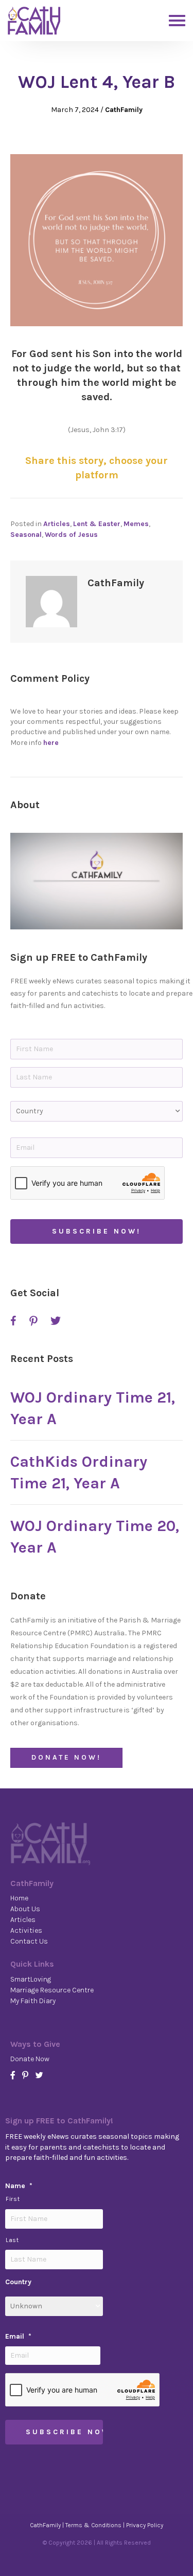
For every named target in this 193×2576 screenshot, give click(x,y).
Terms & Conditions (93, 2525)
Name (19, 2186)
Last (12, 2240)
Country (18, 2282)
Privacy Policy (145, 2525)
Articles (57, 524)
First (13, 2199)
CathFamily (124, 110)
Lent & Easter (97, 524)
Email (18, 2336)
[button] (97, 881)
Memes (136, 524)
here (51, 743)
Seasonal (26, 535)
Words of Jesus (71, 535)
